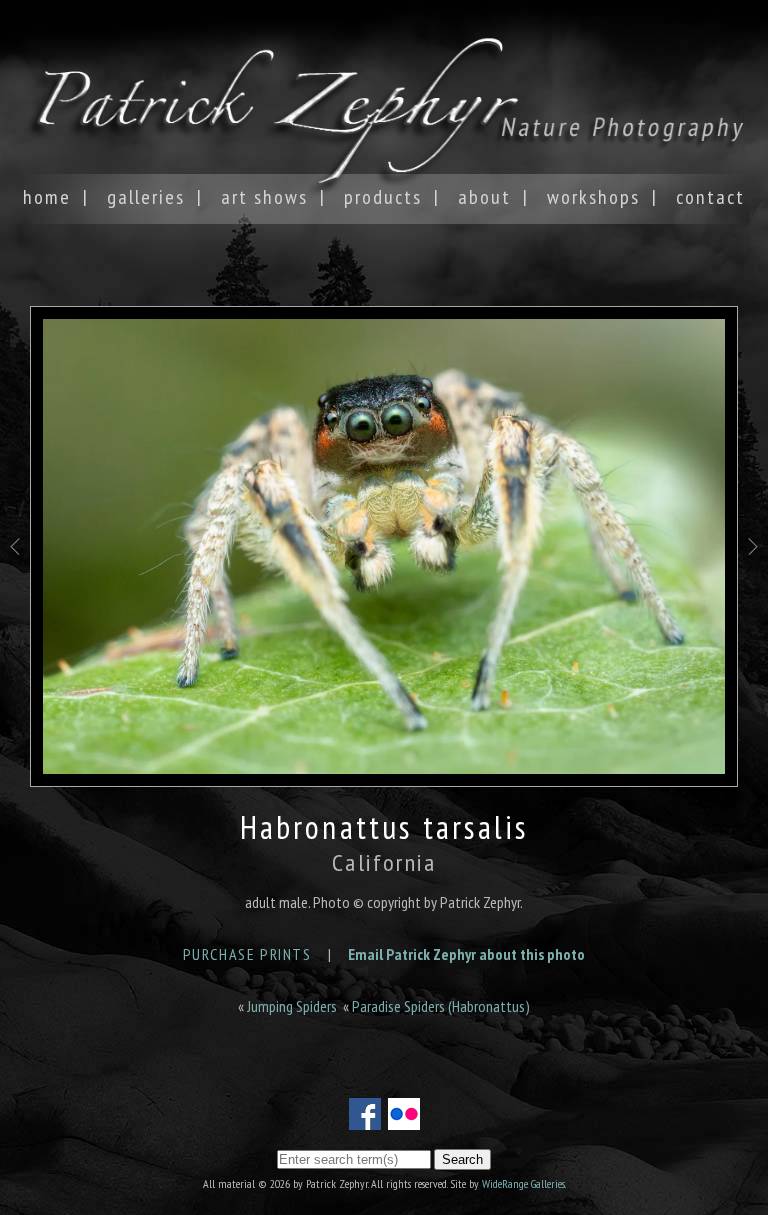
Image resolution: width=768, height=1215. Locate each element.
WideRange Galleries (523, 1183)
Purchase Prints (247, 954)
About (484, 197)
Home (47, 197)
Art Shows (264, 197)
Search (462, 1159)
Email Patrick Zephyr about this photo (466, 954)
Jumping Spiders (292, 1006)
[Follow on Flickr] (404, 1118)
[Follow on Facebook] (365, 1118)
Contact (710, 197)
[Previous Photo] (15, 583)
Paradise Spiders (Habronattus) (441, 1006)
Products (383, 197)
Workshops (593, 197)
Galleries (146, 197)
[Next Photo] (753, 583)
